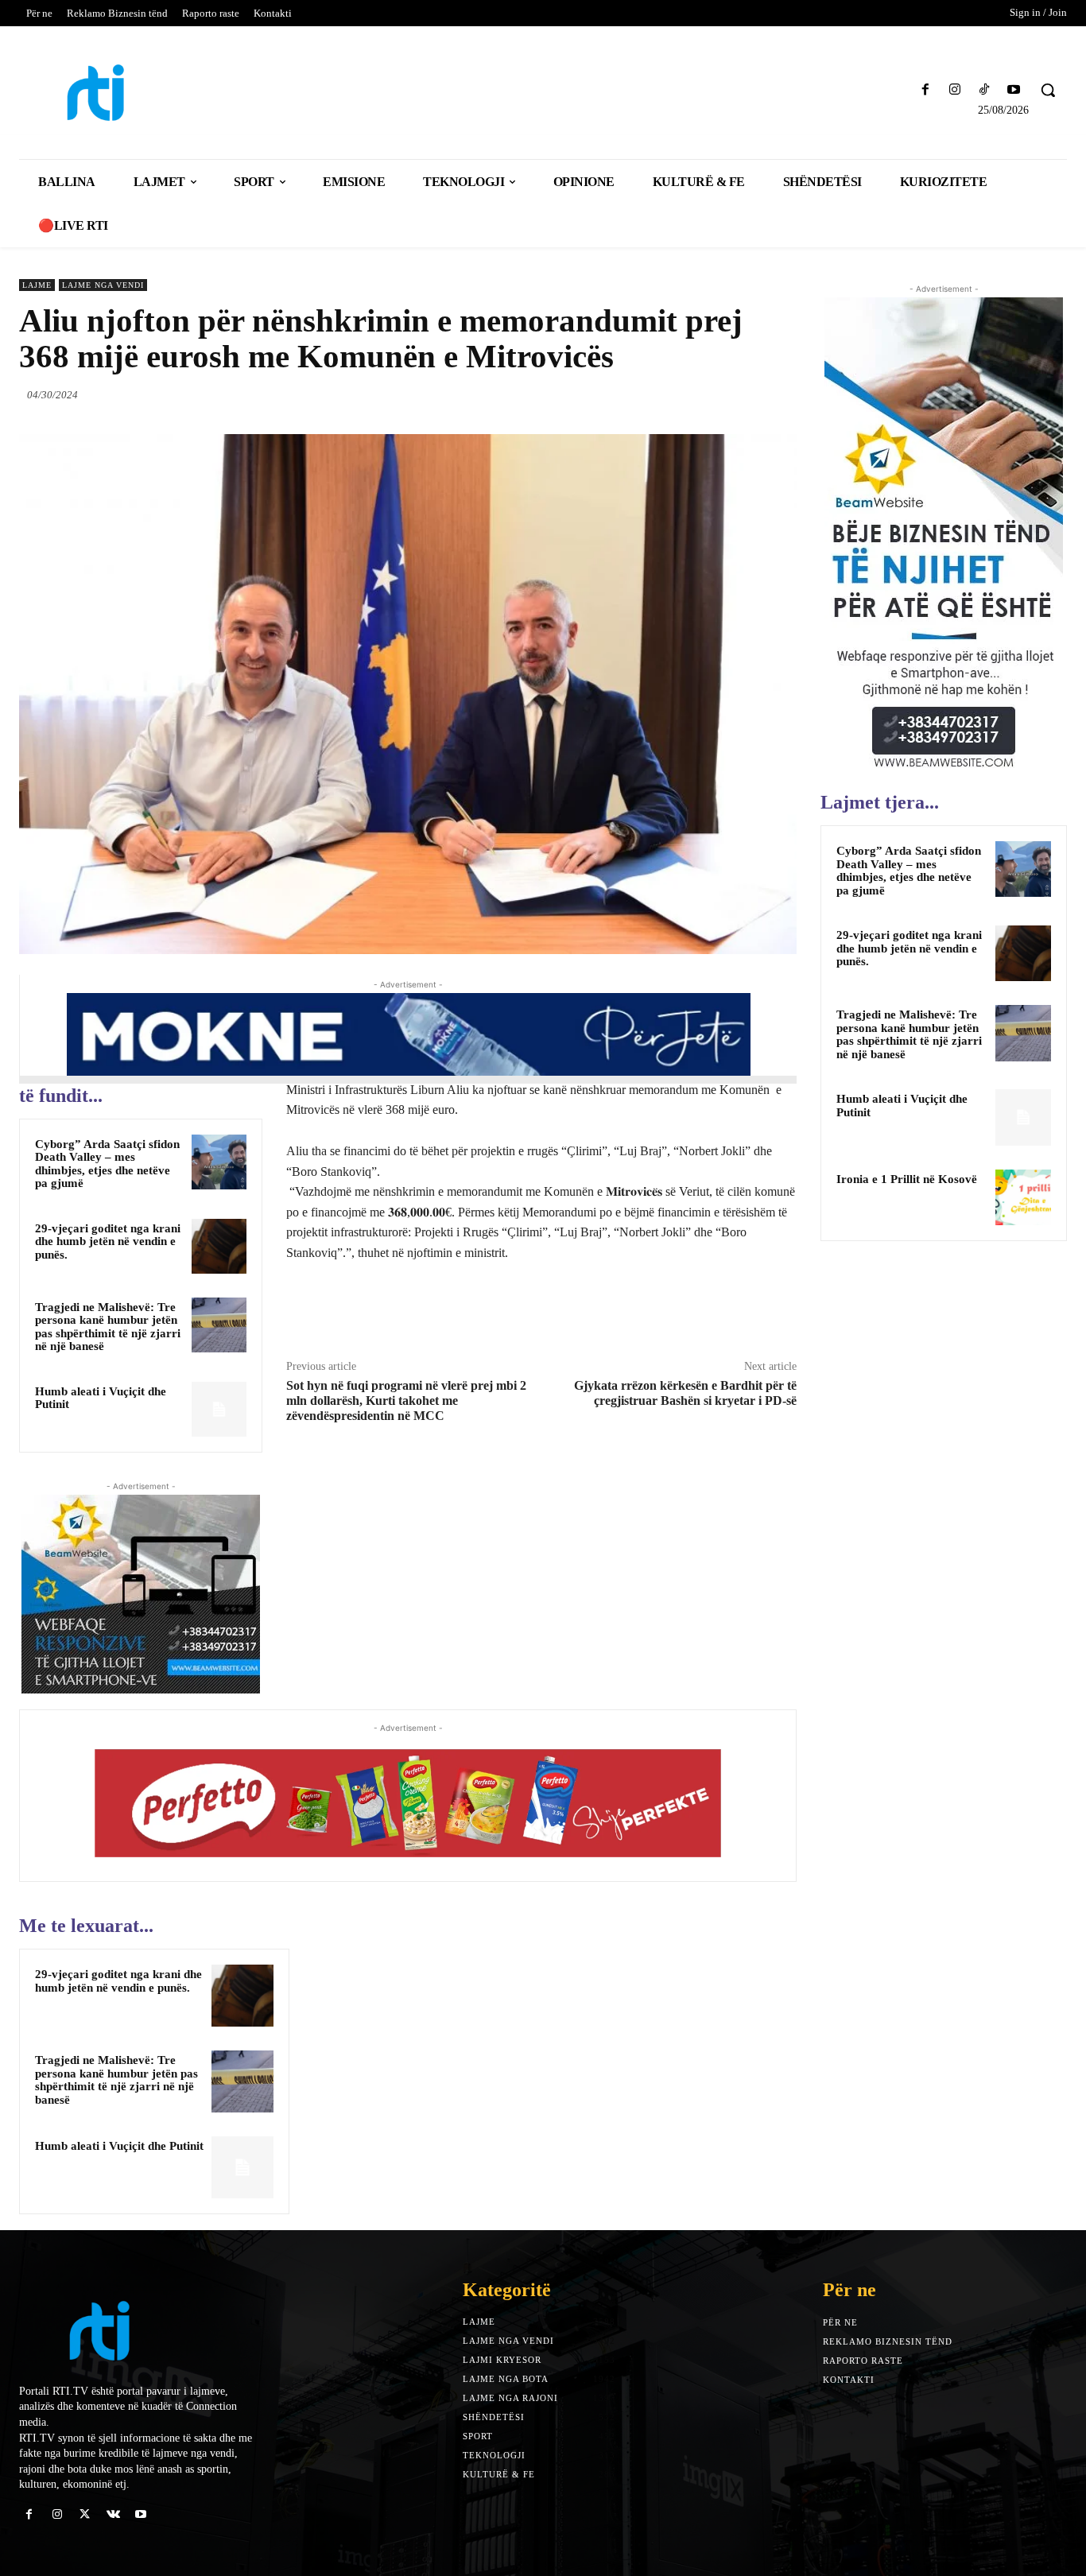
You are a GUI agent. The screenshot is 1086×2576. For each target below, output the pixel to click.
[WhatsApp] (781, 394)
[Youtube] (1014, 90)
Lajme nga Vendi (103, 285)
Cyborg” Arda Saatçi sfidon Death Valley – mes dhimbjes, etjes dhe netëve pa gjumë (107, 1164)
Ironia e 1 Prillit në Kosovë (907, 1179)
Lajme (37, 285)
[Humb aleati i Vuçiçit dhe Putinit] (219, 1409)
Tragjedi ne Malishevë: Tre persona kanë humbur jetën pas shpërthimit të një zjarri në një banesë (108, 1327)
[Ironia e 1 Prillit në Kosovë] (1023, 1197)
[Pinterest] (744, 394)
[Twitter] (708, 394)
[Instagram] (954, 90)
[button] (1048, 90)
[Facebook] (925, 90)
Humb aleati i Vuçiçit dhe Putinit (119, 2146)
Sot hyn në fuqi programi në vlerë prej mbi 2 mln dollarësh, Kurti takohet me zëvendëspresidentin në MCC (406, 1401)
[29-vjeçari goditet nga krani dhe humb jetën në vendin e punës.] (219, 1246)
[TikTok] (985, 90)
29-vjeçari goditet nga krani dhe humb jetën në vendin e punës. (108, 1241)
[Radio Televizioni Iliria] (147, 93)
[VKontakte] (113, 2514)
